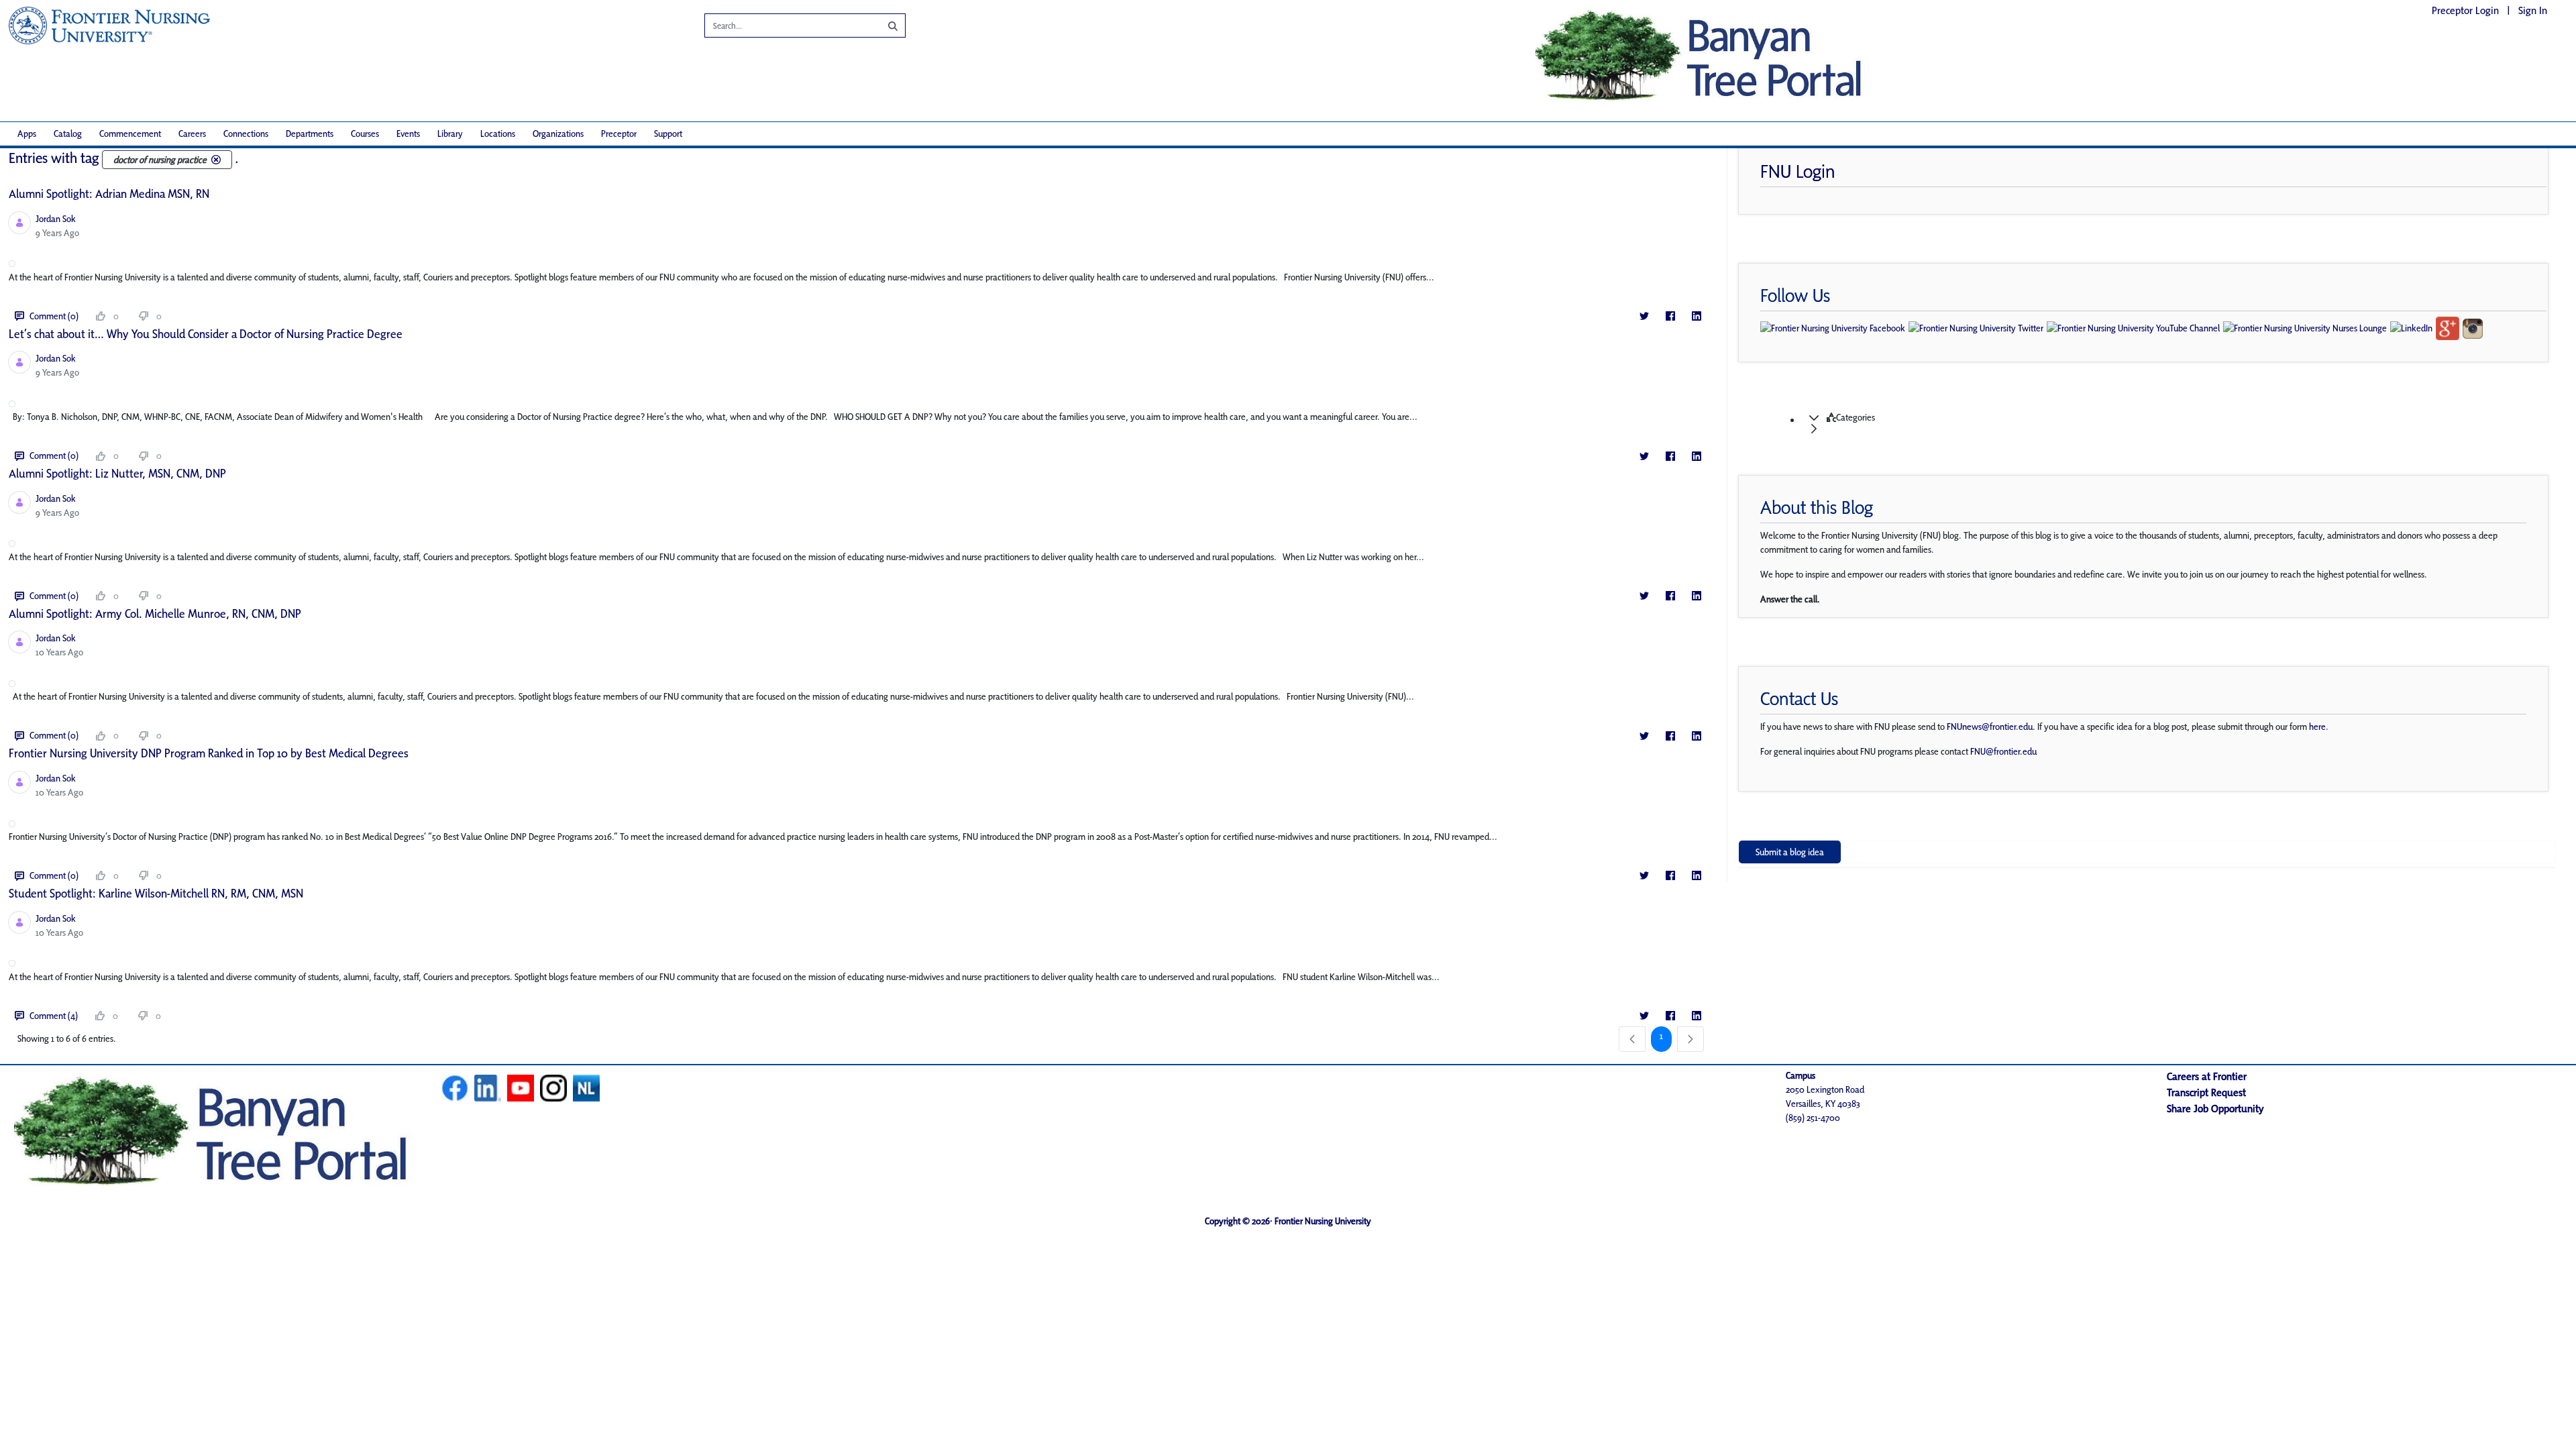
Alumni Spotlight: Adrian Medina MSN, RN (109, 194)
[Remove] (216, 160)
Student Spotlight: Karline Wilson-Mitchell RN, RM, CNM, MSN (156, 893)
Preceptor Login (2465, 10)
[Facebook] (1670, 316)
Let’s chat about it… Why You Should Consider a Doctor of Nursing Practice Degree (206, 334)
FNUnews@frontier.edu (1990, 727)
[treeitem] (2160, 423)
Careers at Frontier (2207, 1076)
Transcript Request (2206, 1092)
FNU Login (1798, 171)
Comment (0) (54, 316)
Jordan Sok (56, 219)
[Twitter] (1644, 316)
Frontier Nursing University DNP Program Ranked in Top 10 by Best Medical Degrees (209, 753)
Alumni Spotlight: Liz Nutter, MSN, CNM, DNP (117, 473)
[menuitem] (27, 134)
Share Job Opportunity (2215, 1109)
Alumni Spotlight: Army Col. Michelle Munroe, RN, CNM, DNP (155, 613)
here (2317, 727)
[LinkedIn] (1696, 316)
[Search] (883, 25)
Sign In (2533, 10)
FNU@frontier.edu (2003, 751)
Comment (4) (54, 1016)
